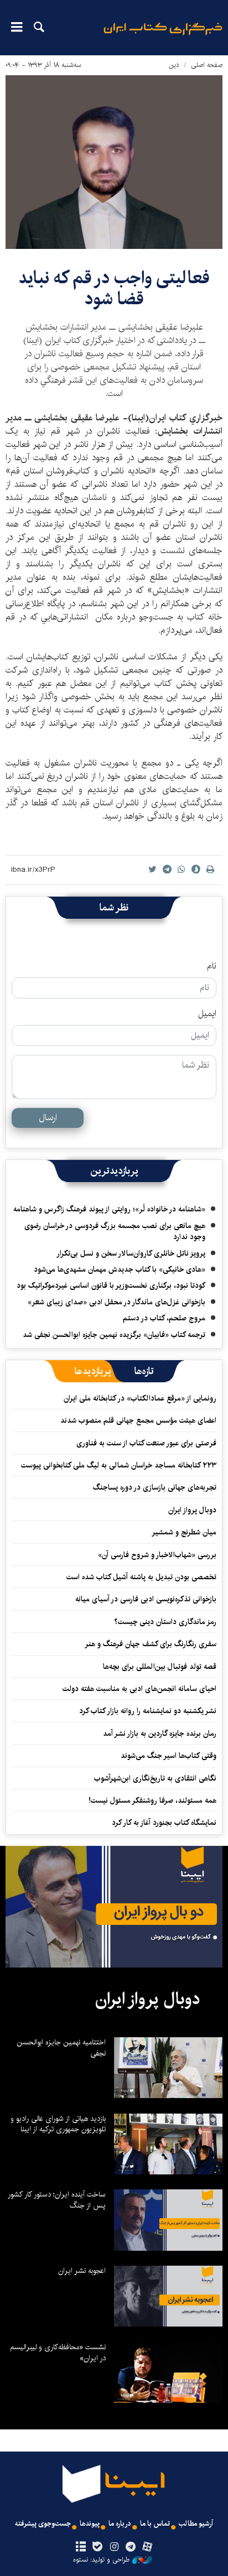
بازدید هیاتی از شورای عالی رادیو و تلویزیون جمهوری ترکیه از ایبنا (58, 2124)
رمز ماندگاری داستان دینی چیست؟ (165, 1622)
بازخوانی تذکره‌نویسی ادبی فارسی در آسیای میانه (146, 1599)
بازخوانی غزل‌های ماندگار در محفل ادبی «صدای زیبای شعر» (116, 1302)
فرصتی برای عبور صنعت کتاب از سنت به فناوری (146, 1443)
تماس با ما (155, 2524)
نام (212, 966)
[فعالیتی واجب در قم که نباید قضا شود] (114, 162)
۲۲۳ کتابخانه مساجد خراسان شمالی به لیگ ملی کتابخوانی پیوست (119, 1465)
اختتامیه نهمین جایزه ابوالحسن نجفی (61, 2048)
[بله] (97, 2547)
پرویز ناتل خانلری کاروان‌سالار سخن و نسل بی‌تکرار (131, 1253)
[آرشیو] (81, 2547)
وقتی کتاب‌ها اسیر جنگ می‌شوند (169, 1756)
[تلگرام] (131, 2547)
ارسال (48, 1118)
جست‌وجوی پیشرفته (43, 2524)
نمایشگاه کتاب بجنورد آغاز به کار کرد (164, 1823)
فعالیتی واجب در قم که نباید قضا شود (114, 288)
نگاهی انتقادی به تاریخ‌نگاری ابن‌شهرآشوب (153, 1778)
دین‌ (174, 65)
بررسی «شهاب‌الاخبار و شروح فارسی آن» (157, 1555)
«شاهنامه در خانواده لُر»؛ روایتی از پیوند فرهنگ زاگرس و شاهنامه (109, 1209)
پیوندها (90, 2524)
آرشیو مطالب (196, 2524)
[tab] (144, 1371)
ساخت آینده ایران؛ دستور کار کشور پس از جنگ (57, 2200)
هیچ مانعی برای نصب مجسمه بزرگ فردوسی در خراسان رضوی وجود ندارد (115, 1231)
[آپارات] (147, 2547)
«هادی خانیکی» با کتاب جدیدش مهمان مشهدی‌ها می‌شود (120, 1269)
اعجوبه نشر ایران (82, 2271)
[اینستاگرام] (114, 2547)
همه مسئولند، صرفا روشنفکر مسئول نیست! (152, 1800)
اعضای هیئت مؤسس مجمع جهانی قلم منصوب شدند (138, 1420)
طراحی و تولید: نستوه (101, 2560)
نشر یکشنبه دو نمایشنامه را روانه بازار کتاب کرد (148, 1711)
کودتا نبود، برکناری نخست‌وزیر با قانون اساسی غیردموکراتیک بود (111, 1286)
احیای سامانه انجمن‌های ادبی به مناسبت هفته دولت (139, 1689)
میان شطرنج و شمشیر (184, 1532)
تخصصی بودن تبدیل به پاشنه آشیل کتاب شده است (141, 1577)
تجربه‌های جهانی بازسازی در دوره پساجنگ (155, 1487)
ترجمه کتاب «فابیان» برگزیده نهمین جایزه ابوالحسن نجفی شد (114, 1335)
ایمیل (207, 1014)
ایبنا (163, 36)
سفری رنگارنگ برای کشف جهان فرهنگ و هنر (151, 1644)
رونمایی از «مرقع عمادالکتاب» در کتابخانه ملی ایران (140, 1398)
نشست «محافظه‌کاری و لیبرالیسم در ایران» (58, 2353)
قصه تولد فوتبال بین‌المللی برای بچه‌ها (160, 1667)
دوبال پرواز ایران (192, 1510)
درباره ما (120, 2524)
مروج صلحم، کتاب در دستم (164, 1318)
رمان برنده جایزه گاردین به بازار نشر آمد (160, 1734)
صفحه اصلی (207, 65)
